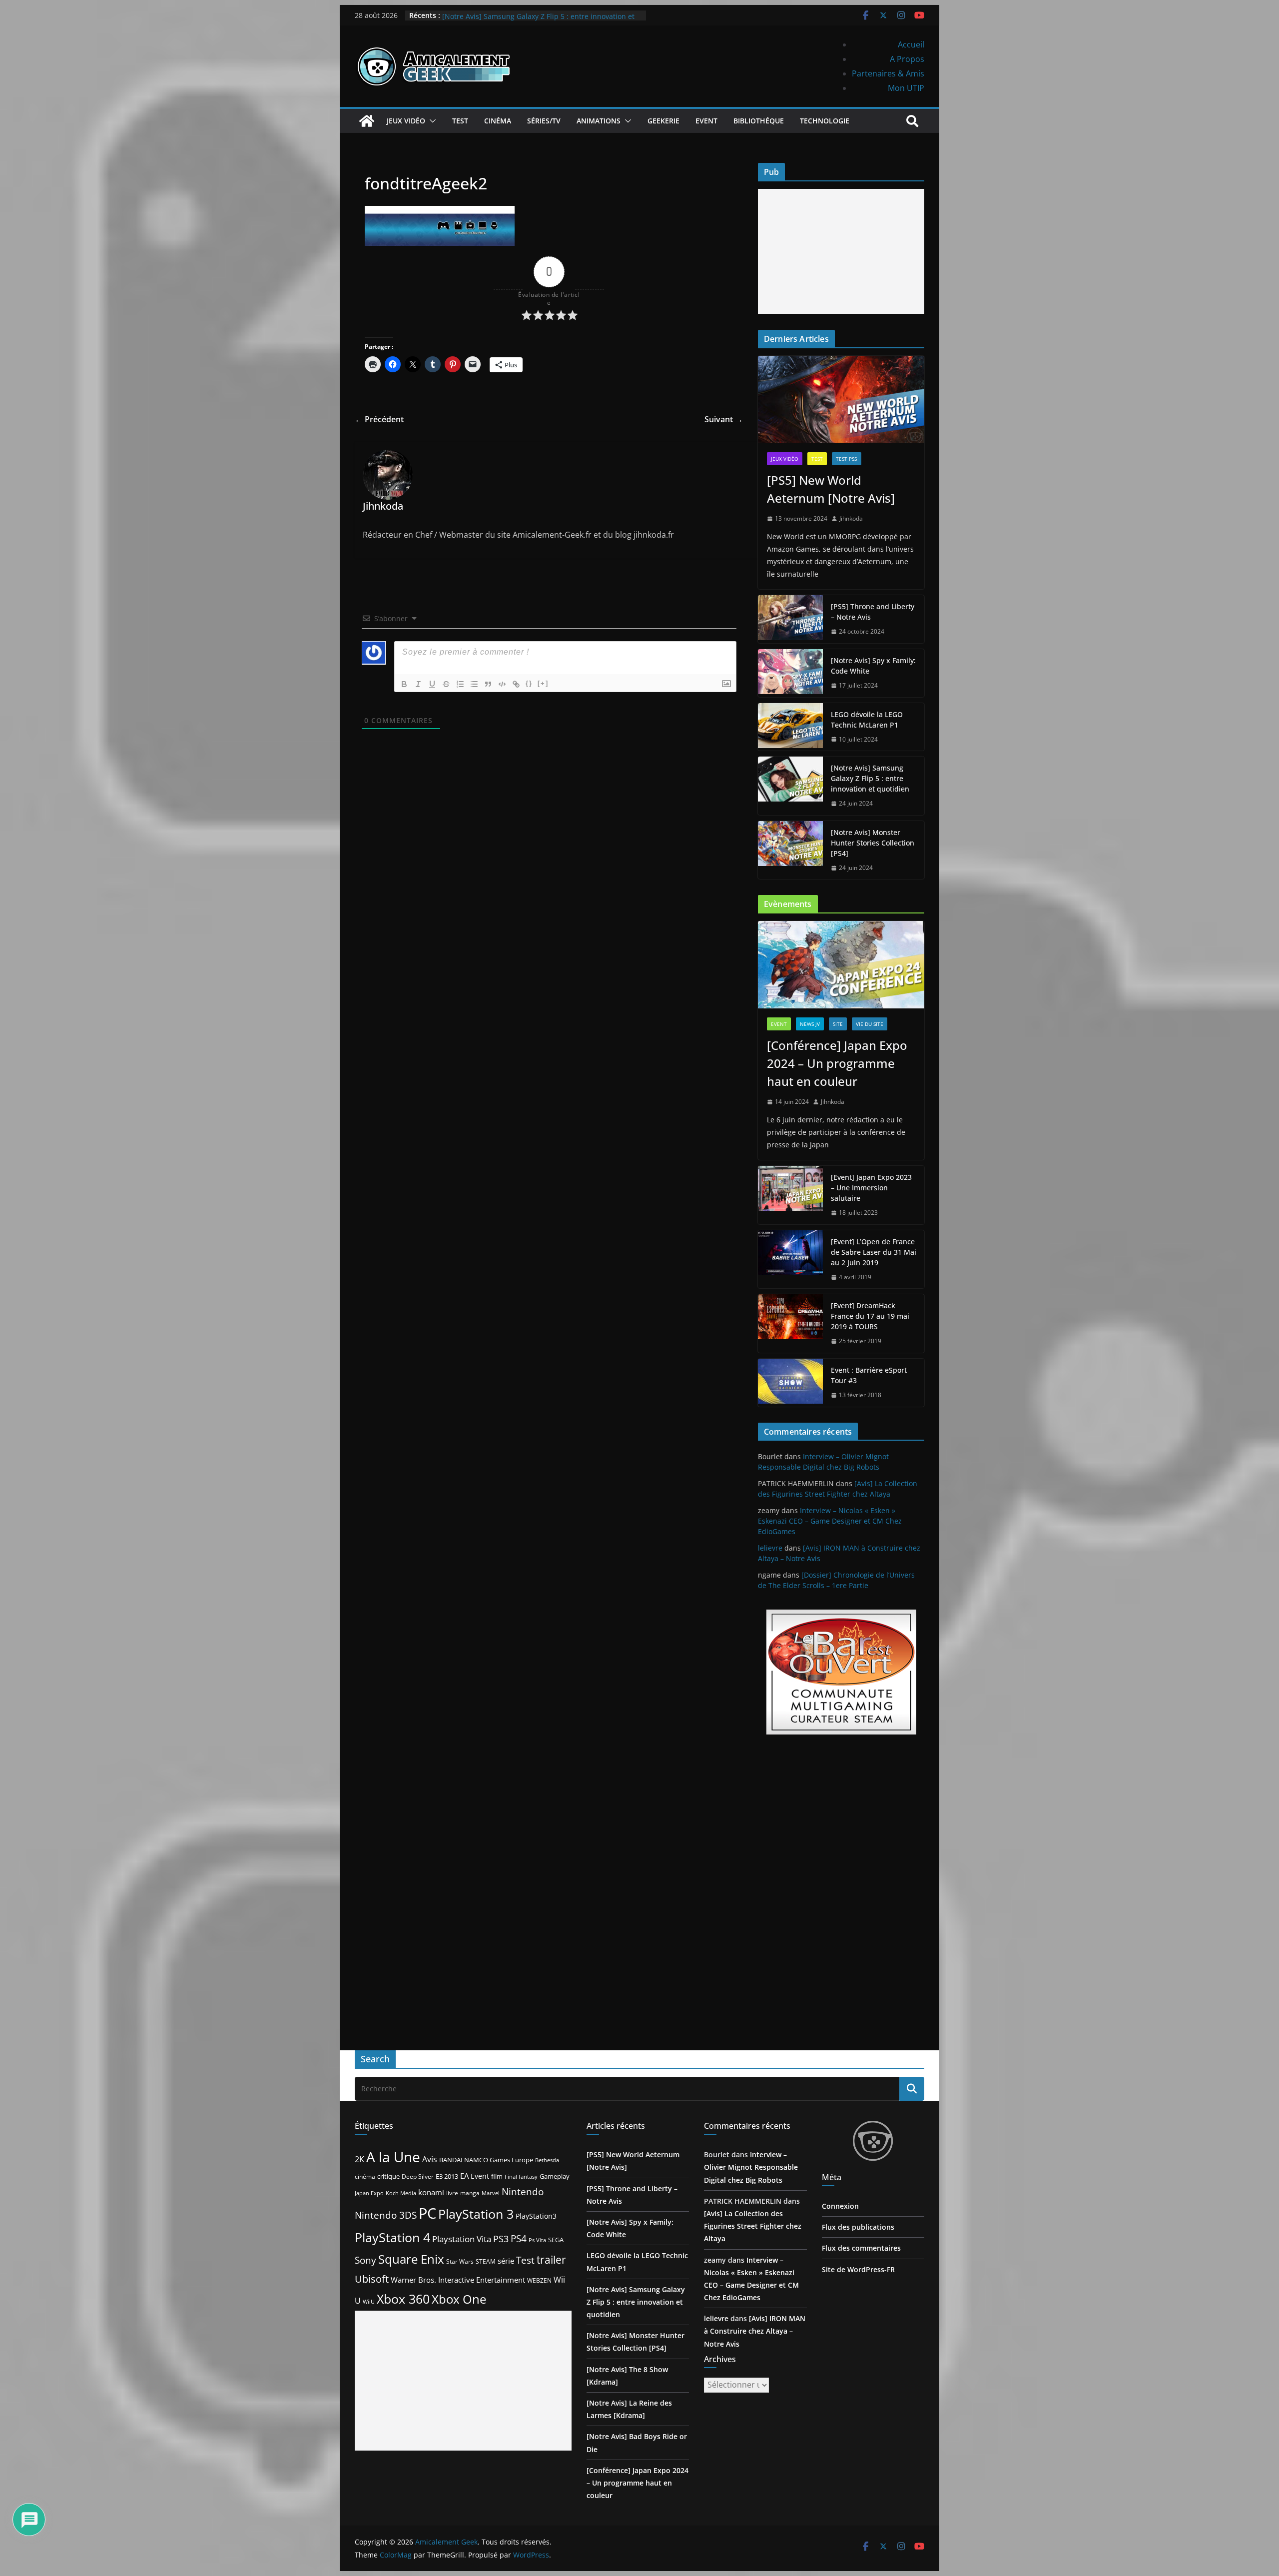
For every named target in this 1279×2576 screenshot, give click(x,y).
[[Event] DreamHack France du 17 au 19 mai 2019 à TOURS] (790, 1323)
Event (706, 121)
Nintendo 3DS (386, 2215)
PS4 (519, 2238)
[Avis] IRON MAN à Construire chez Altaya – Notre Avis (755, 2331)
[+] (543, 683)
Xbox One (459, 2299)
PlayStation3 (536, 2216)
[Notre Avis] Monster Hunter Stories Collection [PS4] (873, 843)
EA (464, 2176)
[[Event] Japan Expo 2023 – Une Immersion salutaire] (790, 1195)
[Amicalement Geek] (367, 121)
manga (470, 2193)
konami (431, 2192)
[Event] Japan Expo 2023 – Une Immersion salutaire (871, 1188)
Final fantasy (521, 2177)
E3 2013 (447, 2176)
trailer (551, 2260)
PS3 (501, 2239)
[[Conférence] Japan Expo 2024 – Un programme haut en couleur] (841, 965)
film (497, 2176)
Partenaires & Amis (888, 73)
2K (359, 2159)
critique (388, 2176)
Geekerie (663, 121)
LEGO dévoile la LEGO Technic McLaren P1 (513, 15)
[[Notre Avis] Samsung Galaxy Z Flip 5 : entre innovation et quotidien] (790, 786)
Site (838, 1024)
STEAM (486, 2261)
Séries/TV (544, 121)
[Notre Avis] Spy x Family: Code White (873, 666)
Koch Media (401, 2193)
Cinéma (498, 121)
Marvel (491, 2193)
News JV (810, 1024)
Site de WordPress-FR (858, 2269)
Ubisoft (372, 2279)
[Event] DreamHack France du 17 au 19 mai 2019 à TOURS (870, 1316)
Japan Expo (369, 2193)
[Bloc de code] (502, 684)
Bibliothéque (759, 121)
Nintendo (523, 2191)
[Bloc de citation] (488, 684)
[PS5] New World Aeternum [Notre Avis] (831, 489)
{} (529, 683)
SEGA (556, 2240)
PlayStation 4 (392, 2237)
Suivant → (724, 419)
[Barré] (446, 684)
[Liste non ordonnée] (474, 684)
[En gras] (404, 684)
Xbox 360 (403, 2299)
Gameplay (555, 2176)
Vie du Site (870, 1024)
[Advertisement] (841, 251)
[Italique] (418, 684)
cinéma (365, 2176)
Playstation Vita (462, 2239)
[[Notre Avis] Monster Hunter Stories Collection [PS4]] (790, 850)
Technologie (825, 121)
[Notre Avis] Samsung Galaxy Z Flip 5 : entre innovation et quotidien (870, 778)
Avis (430, 2159)
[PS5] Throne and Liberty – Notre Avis (873, 612)
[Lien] (516, 684)
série (506, 2261)
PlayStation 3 (476, 2214)
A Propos (907, 59)
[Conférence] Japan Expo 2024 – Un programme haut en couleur (837, 1063)
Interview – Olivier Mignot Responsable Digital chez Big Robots (751, 2167)
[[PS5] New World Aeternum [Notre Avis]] (841, 400)
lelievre (770, 1548)
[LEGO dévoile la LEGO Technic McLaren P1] (790, 727)
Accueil (911, 44)
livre (452, 2193)
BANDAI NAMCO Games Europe (486, 2160)
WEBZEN (539, 2280)
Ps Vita (537, 2240)
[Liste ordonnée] (460, 684)
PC (427, 2213)
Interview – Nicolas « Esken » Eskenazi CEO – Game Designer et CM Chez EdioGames (830, 1521)
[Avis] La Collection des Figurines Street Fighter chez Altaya (753, 2226)
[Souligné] (432, 684)
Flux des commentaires (861, 2248)
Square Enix (411, 2259)
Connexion (840, 2206)
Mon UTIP (906, 88)
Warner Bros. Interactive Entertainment (458, 2280)
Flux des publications (858, 2227)
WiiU (369, 2301)
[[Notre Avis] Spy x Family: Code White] (790, 673)
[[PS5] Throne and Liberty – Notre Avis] (790, 619)
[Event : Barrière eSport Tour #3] (790, 1383)
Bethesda (547, 2160)
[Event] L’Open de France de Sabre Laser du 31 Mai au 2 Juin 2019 (874, 1252)
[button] (431, 121)
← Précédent (379, 419)
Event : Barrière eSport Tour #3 (869, 1375)
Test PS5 (847, 459)
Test (460, 121)
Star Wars (460, 2261)
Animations (599, 121)
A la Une (393, 2157)
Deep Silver (418, 2176)
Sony (365, 2260)
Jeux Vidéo (406, 121)
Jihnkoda (851, 518)
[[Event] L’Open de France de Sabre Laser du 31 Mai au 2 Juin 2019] (790, 1260)
